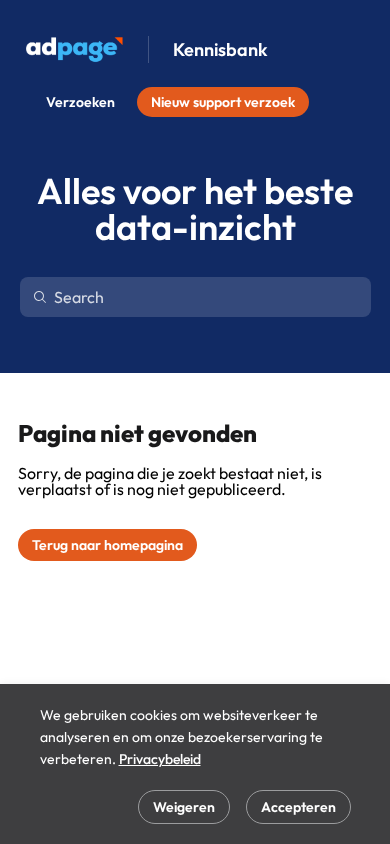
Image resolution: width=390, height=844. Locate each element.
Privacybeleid (160, 759)
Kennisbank (220, 50)
